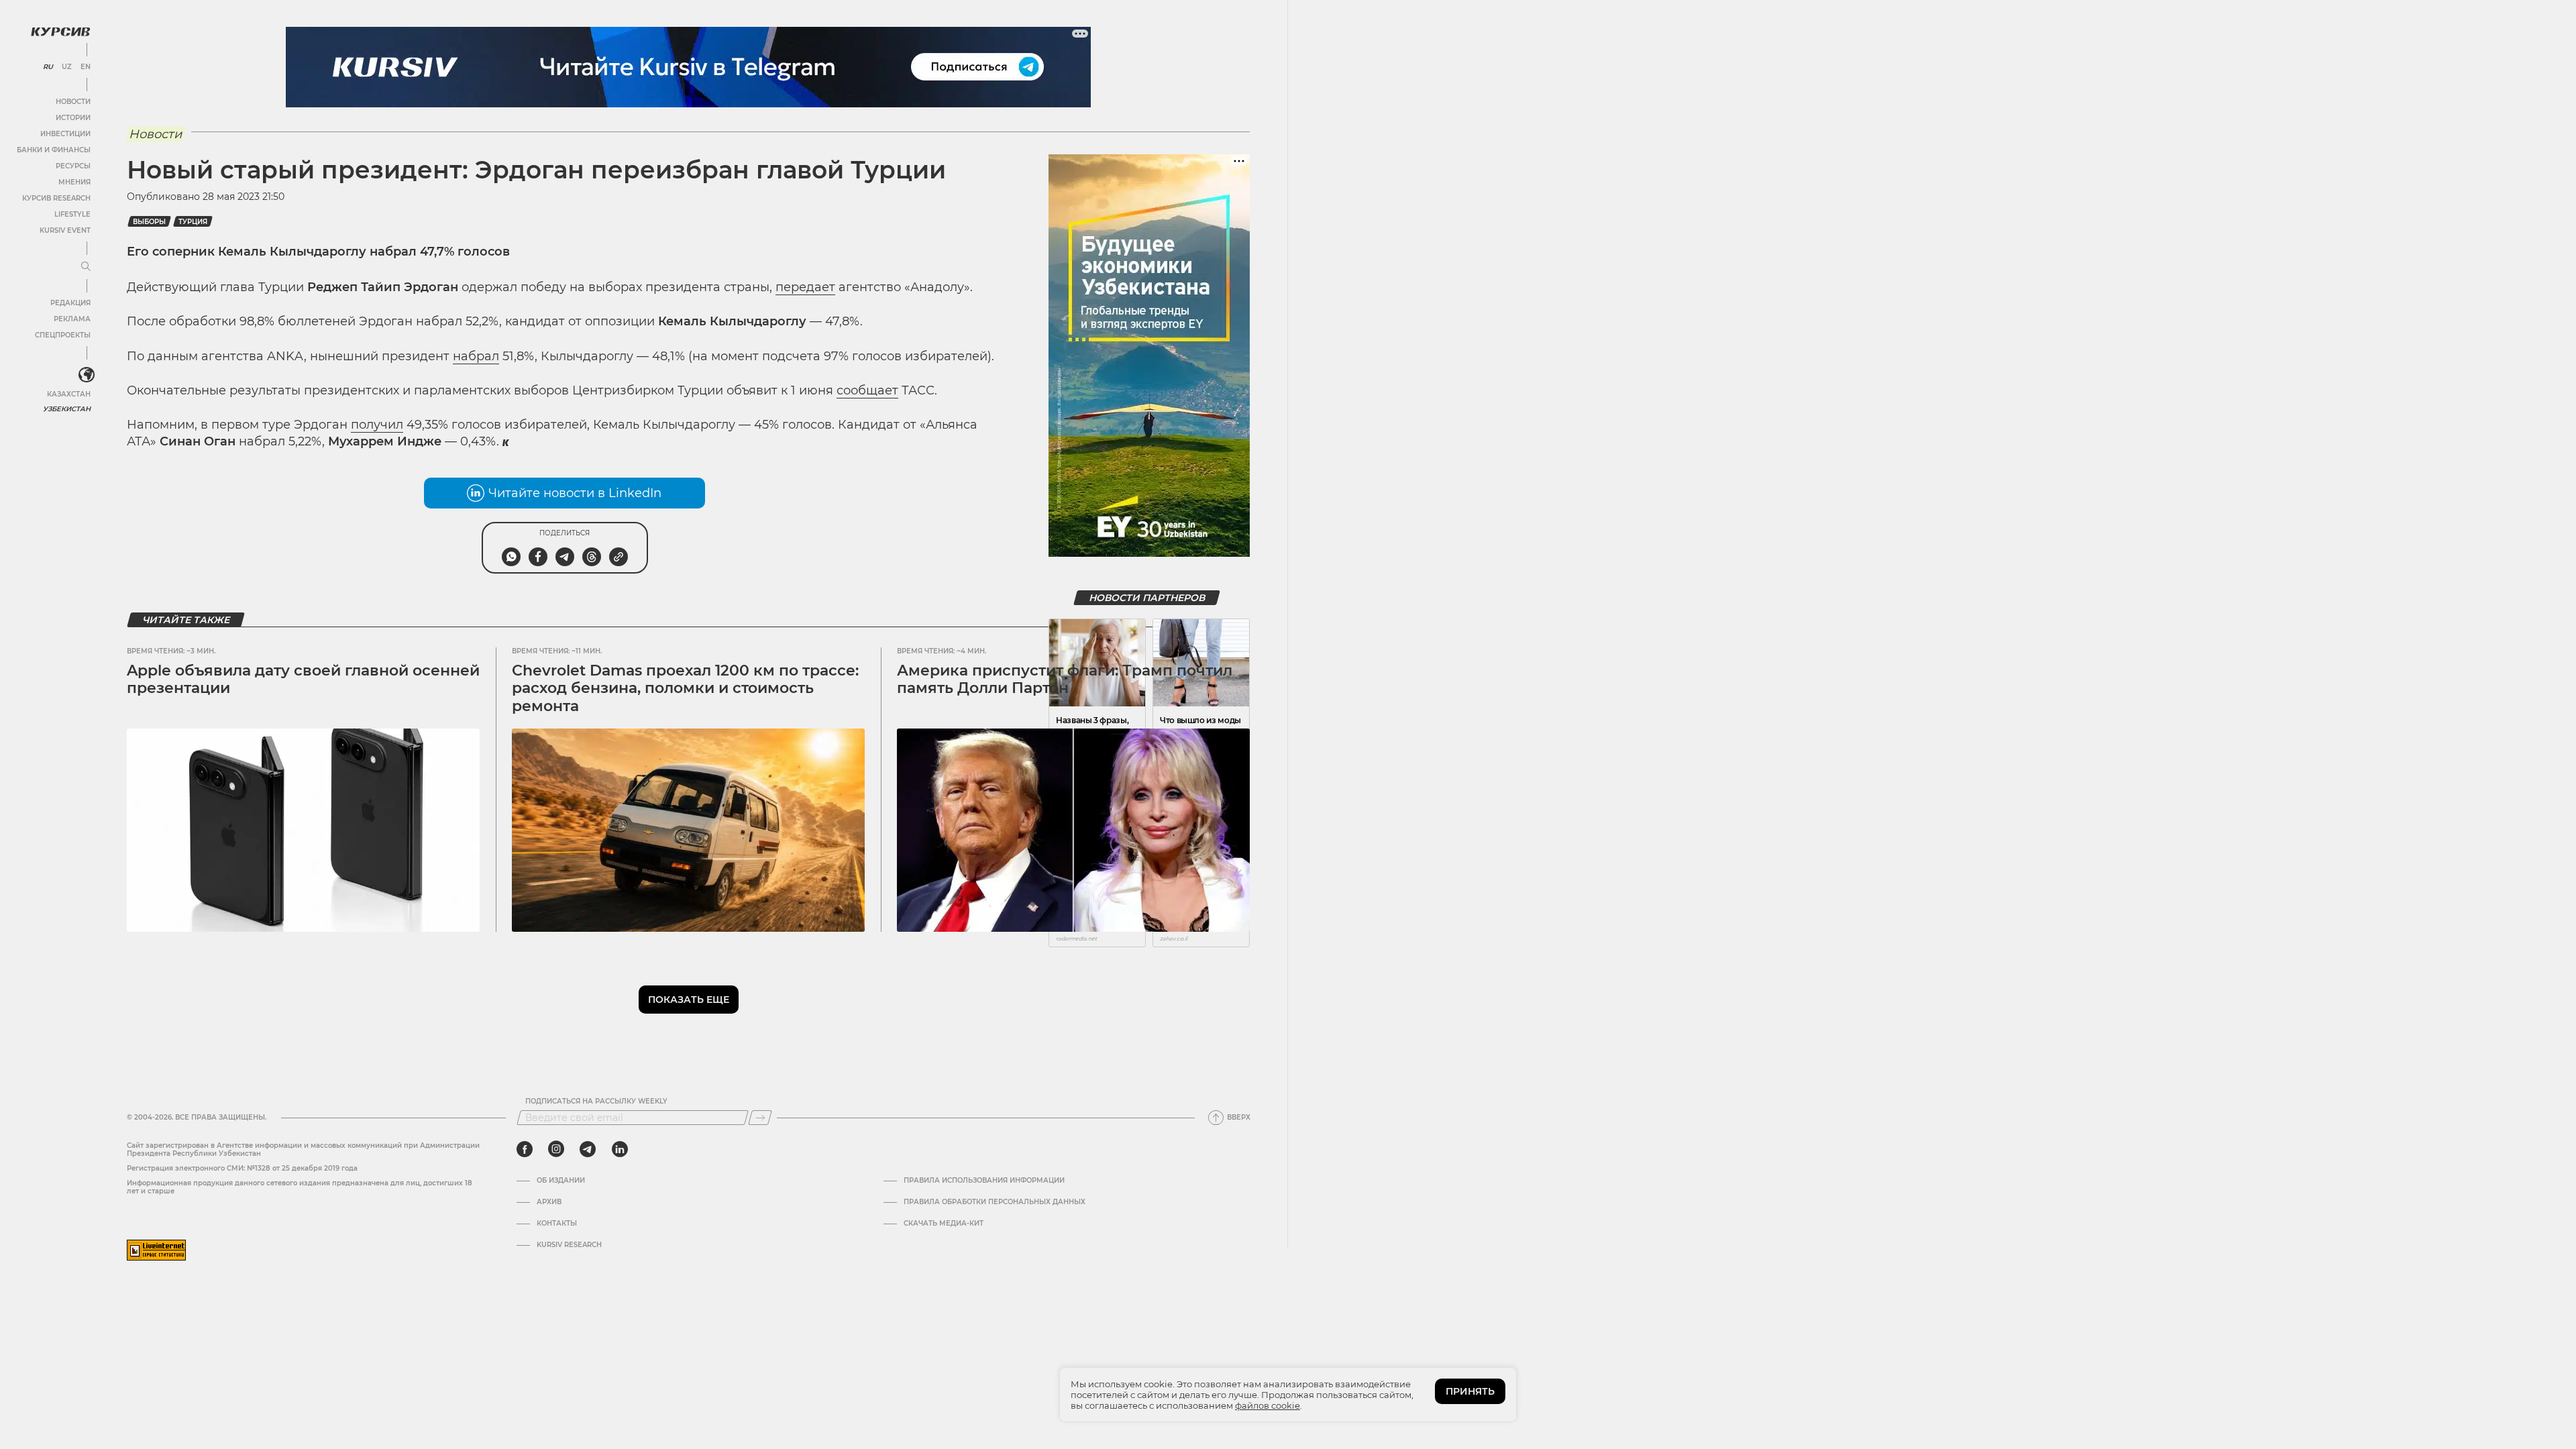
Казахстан (69, 394)
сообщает (867, 390)
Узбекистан (67, 409)
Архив (549, 1202)
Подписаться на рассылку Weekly (596, 1102)
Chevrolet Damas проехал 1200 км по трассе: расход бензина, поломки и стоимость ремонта (685, 688)
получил (377, 425)
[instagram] (556, 1149)
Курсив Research (56, 198)
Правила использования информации (984, 1181)
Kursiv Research (569, 1245)
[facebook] (525, 1149)
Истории (73, 118)
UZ (67, 67)
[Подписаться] (760, 1118)
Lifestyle (72, 214)
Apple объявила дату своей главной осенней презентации (303, 679)
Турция (193, 222)
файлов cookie (1268, 1405)
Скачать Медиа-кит (944, 1224)
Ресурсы (73, 166)
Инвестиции (65, 134)
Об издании (561, 1181)
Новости (73, 102)
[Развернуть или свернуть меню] (86, 267)
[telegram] (588, 1149)
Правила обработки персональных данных (995, 1202)
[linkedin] (620, 1149)
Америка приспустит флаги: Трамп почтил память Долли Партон (1065, 679)
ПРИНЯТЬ (1470, 1391)
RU (48, 67)
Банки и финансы (54, 150)
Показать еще (689, 1000)
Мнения (74, 182)
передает (805, 287)
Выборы (149, 222)
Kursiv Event (65, 230)
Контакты (557, 1224)
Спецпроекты (63, 335)
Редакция (70, 303)
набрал (476, 356)
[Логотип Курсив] (60, 32)
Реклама (72, 319)
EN (86, 67)
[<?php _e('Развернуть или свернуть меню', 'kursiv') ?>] (87, 375)
